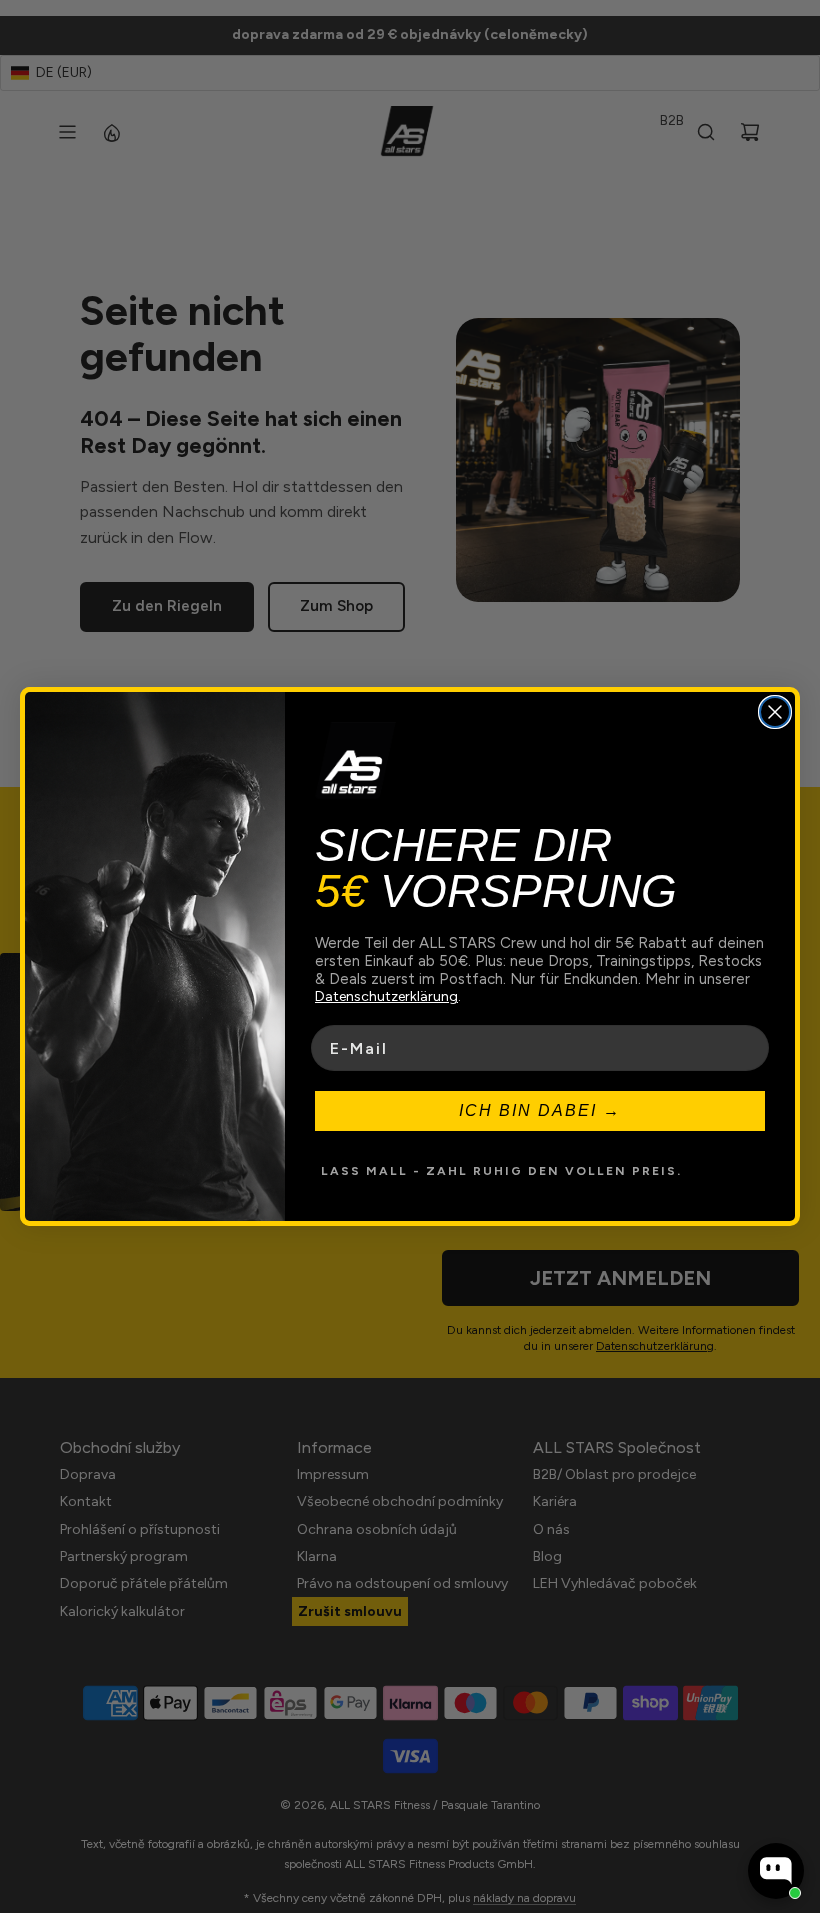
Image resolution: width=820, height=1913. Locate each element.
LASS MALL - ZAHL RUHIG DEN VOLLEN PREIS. (501, 1171)
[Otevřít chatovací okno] (776, 1871)
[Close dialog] (775, 712)
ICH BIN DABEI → (540, 1110)
